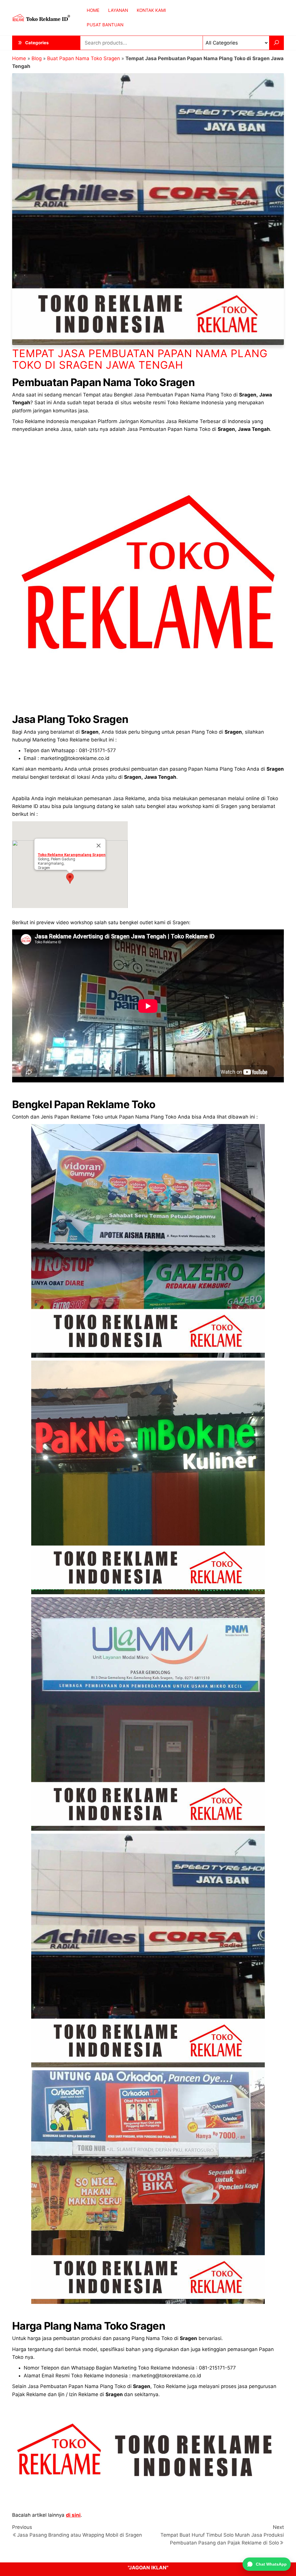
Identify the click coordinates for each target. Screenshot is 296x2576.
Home (19, 58)
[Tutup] (99, 846)
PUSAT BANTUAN (105, 25)
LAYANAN (118, 10)
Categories (37, 43)
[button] (70, 878)
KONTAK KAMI (151, 10)
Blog (37, 58)
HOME (93, 10)
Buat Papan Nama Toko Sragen (84, 58)
